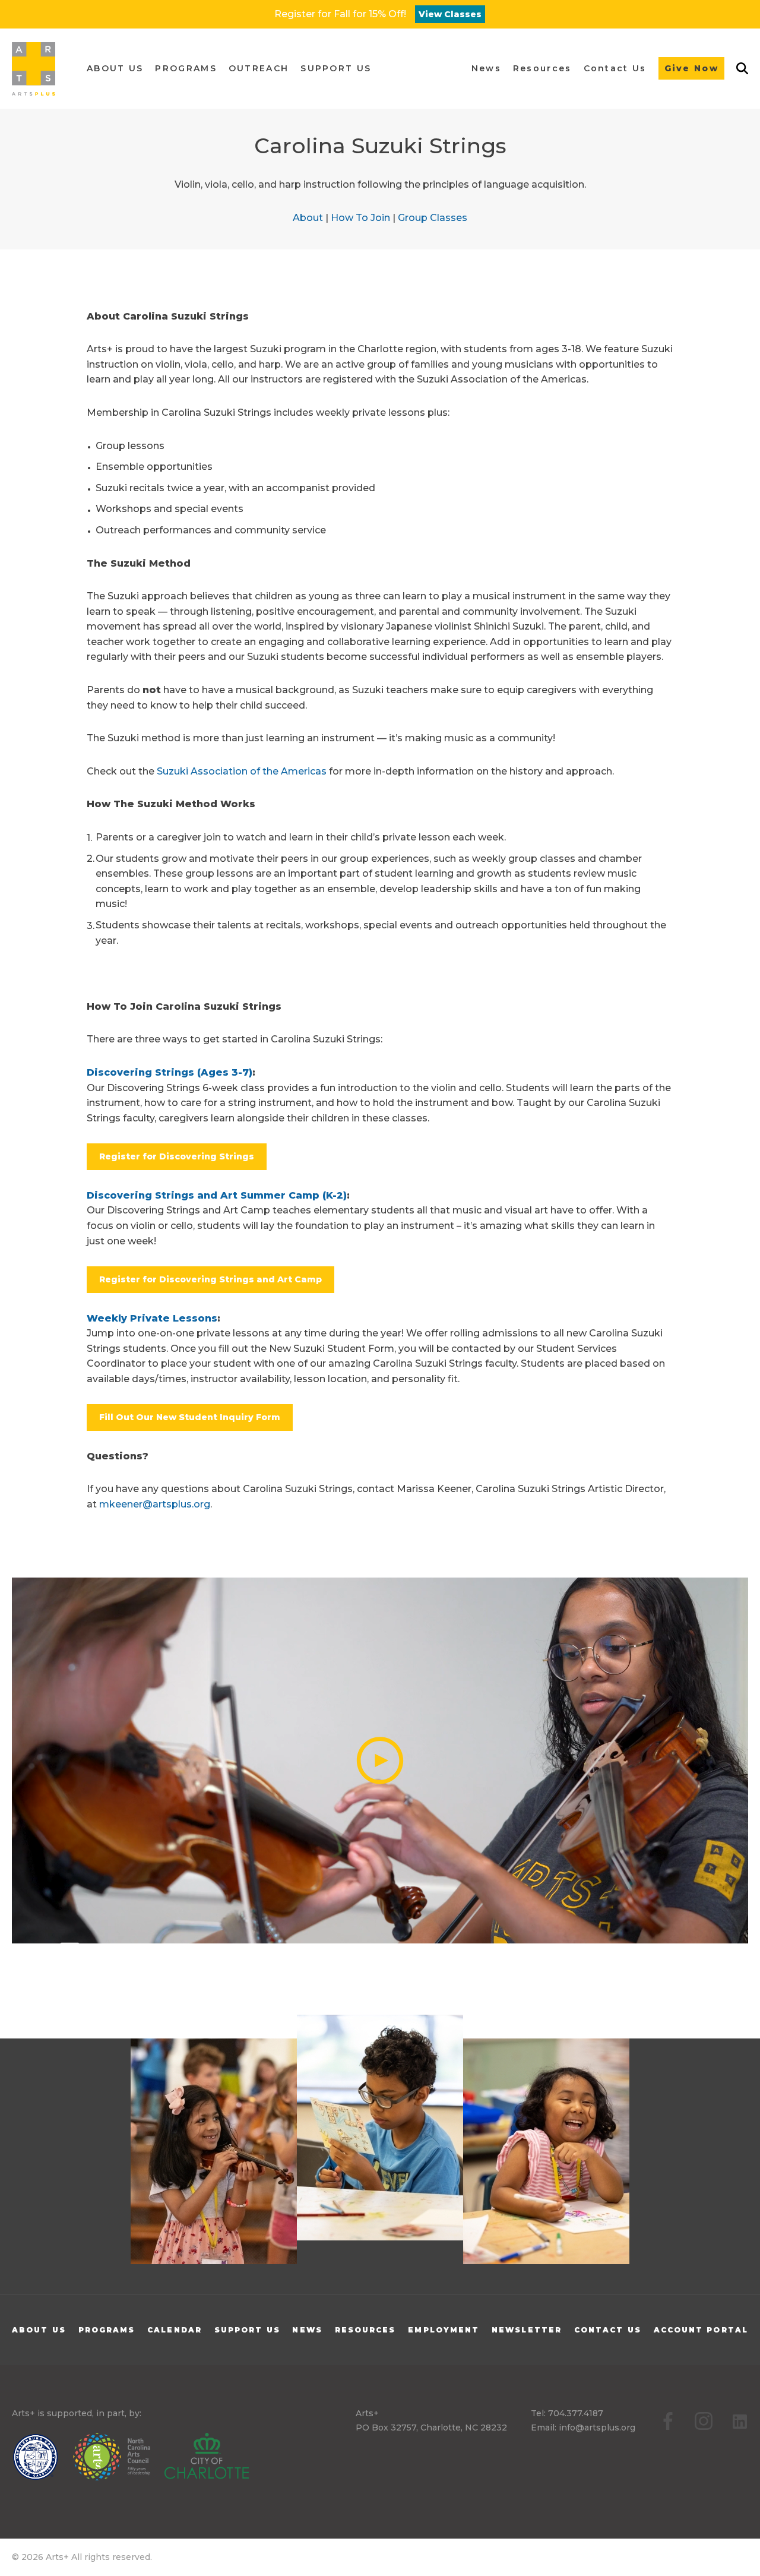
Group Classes (433, 218)
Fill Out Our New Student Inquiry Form (190, 1417)
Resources (365, 2330)
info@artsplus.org (597, 2428)
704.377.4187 (576, 2413)
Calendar (175, 2330)
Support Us (247, 2330)
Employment (444, 2330)
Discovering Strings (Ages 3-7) (170, 1072)
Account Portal (701, 2330)
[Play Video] (380, 1760)
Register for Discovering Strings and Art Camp (210, 1279)
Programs (107, 2330)
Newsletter (527, 2330)
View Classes (450, 14)
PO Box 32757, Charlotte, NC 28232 (431, 2428)
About (308, 218)
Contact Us (608, 2330)
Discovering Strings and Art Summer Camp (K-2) (217, 1195)
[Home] (34, 69)
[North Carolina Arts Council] (118, 2459)
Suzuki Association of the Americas (242, 771)
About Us (39, 2330)
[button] (115, 69)
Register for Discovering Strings (177, 1156)
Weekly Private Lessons (152, 1318)
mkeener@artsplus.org (155, 1504)
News (307, 2330)
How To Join (360, 218)
